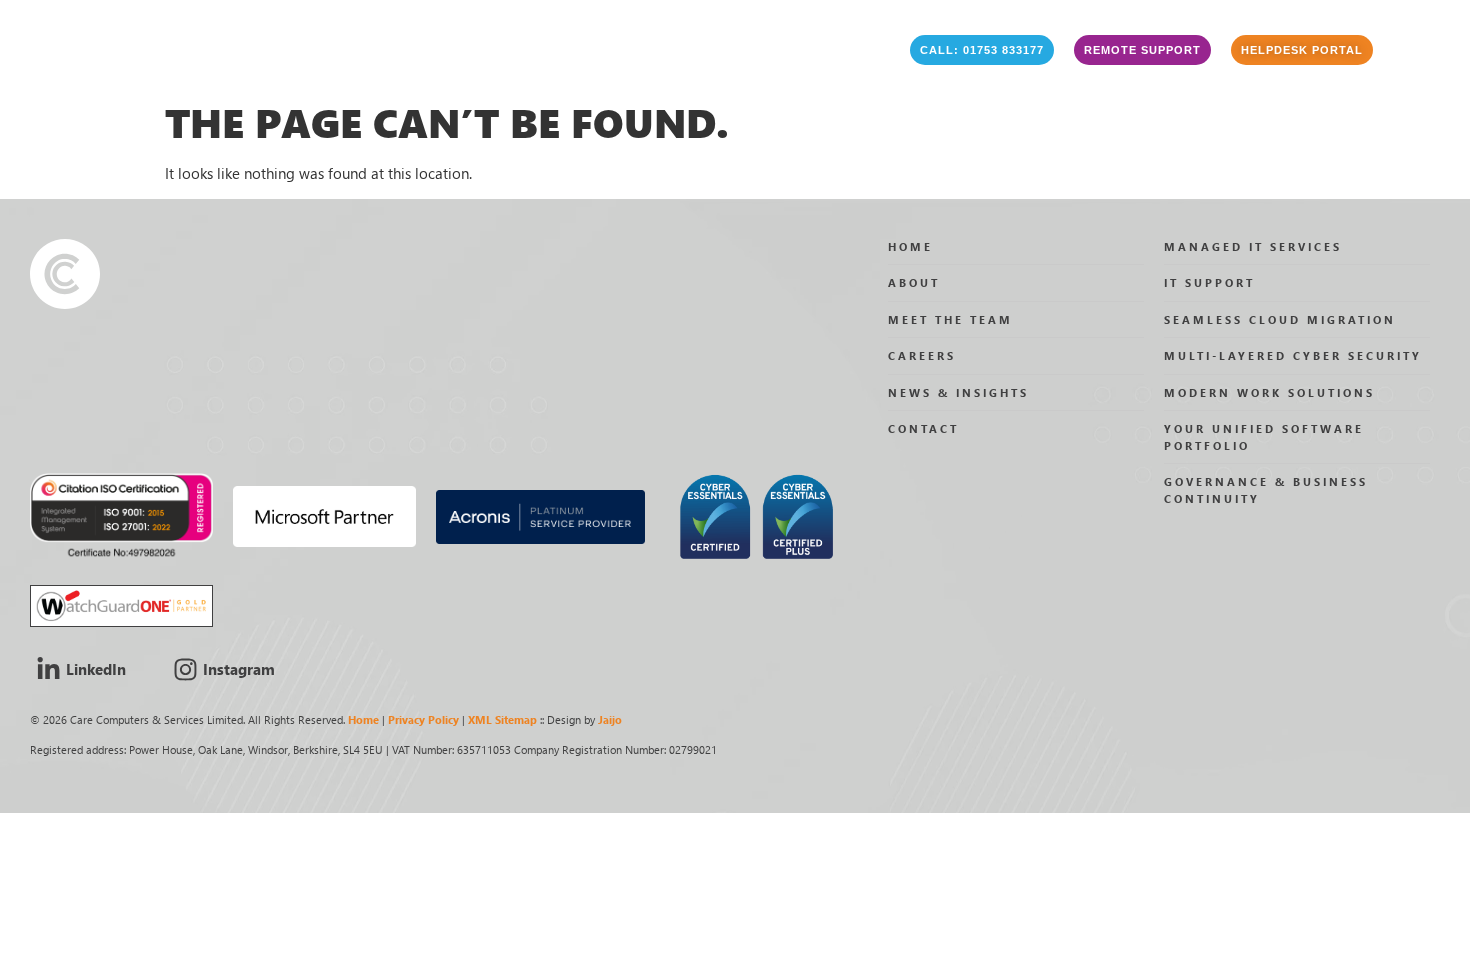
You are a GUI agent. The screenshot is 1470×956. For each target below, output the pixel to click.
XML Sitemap (502, 719)
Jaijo (610, 719)
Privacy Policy (423, 719)
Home (363, 719)
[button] (982, 50)
